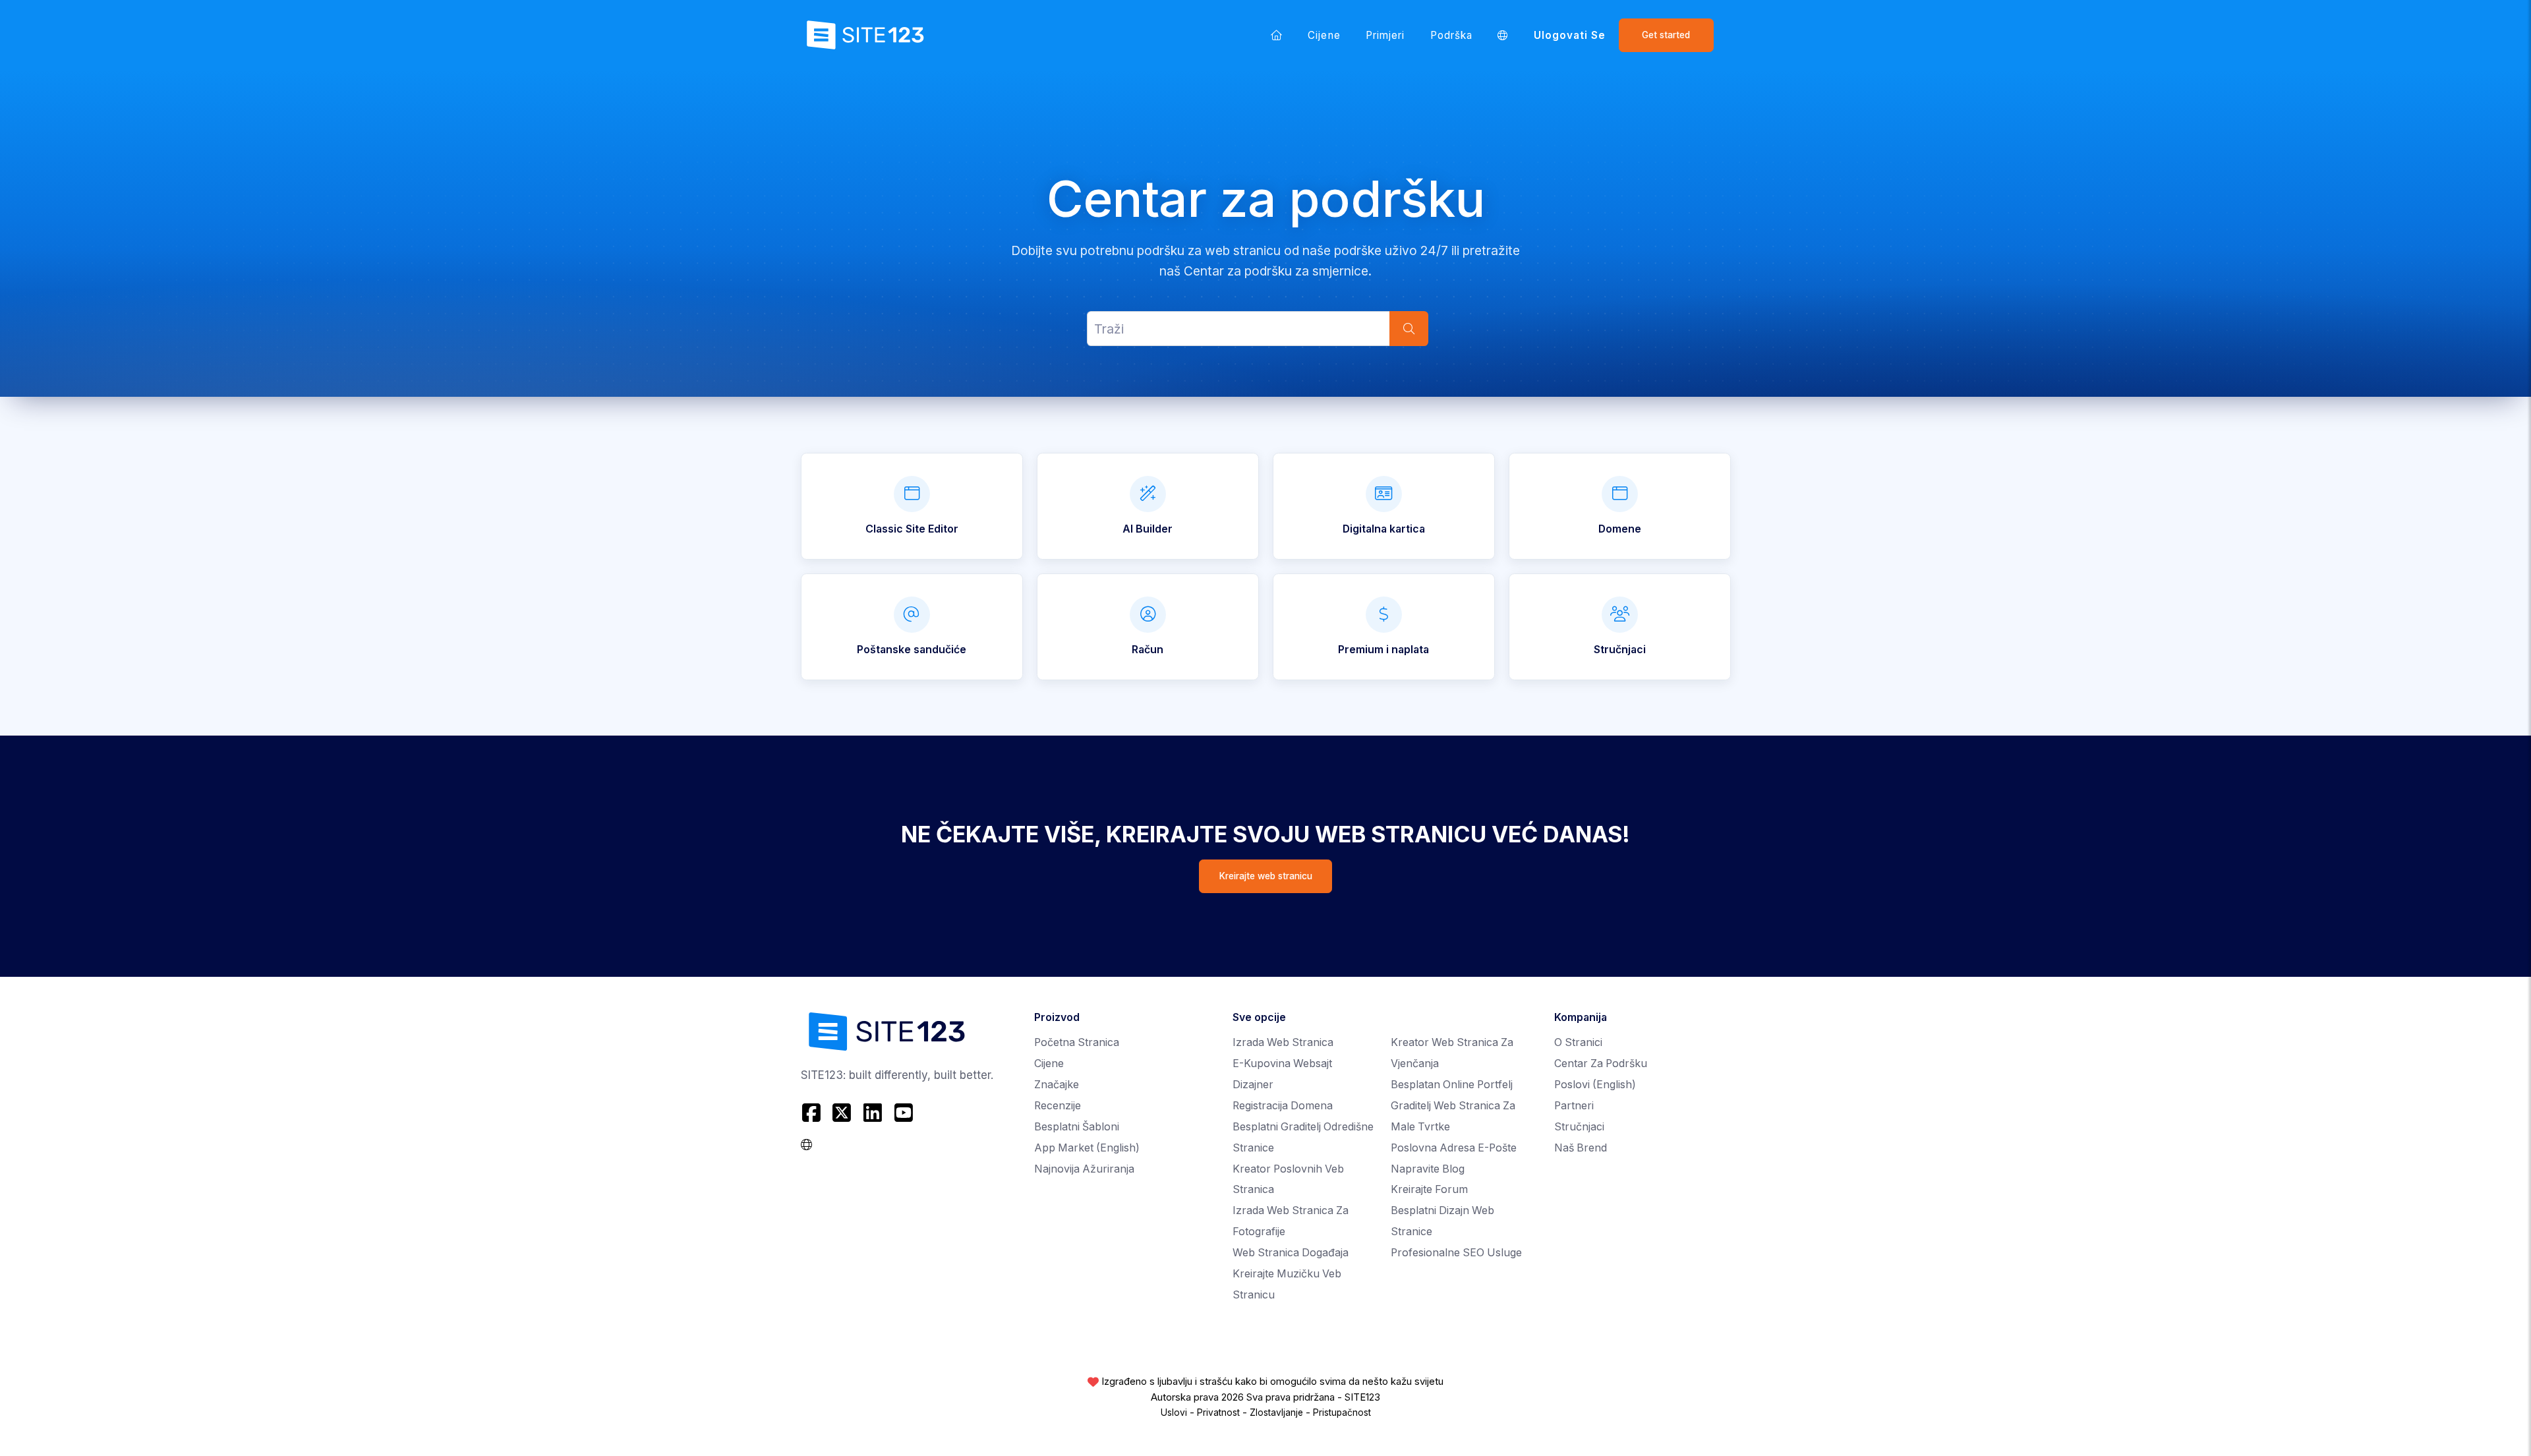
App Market (1087, 1148)
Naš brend (1581, 1148)
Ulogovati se (1570, 35)
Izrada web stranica (1283, 1042)
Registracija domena (1283, 1106)
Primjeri (1385, 35)
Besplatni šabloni (1077, 1127)
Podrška (1451, 35)
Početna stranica (1077, 1042)
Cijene (1324, 35)
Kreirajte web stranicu (1266, 876)
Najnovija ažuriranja (1084, 1169)
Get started (1666, 35)
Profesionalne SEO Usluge (1456, 1253)
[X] (842, 1113)
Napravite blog (1428, 1169)
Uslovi (1174, 1412)
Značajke (1057, 1085)
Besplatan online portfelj (1452, 1085)
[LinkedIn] (873, 1113)
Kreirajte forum (1429, 1189)
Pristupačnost (1342, 1412)
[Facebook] (813, 1113)
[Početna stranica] (1277, 35)
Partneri (1574, 1106)
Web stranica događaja (1291, 1253)
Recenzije (1058, 1106)
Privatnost (1218, 1412)
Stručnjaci (1579, 1127)
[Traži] (1409, 329)
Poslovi (1595, 1085)
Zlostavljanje (1276, 1412)
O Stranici (1578, 1042)
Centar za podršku (1601, 1063)
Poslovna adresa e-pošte (1454, 1148)
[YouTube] (903, 1113)
